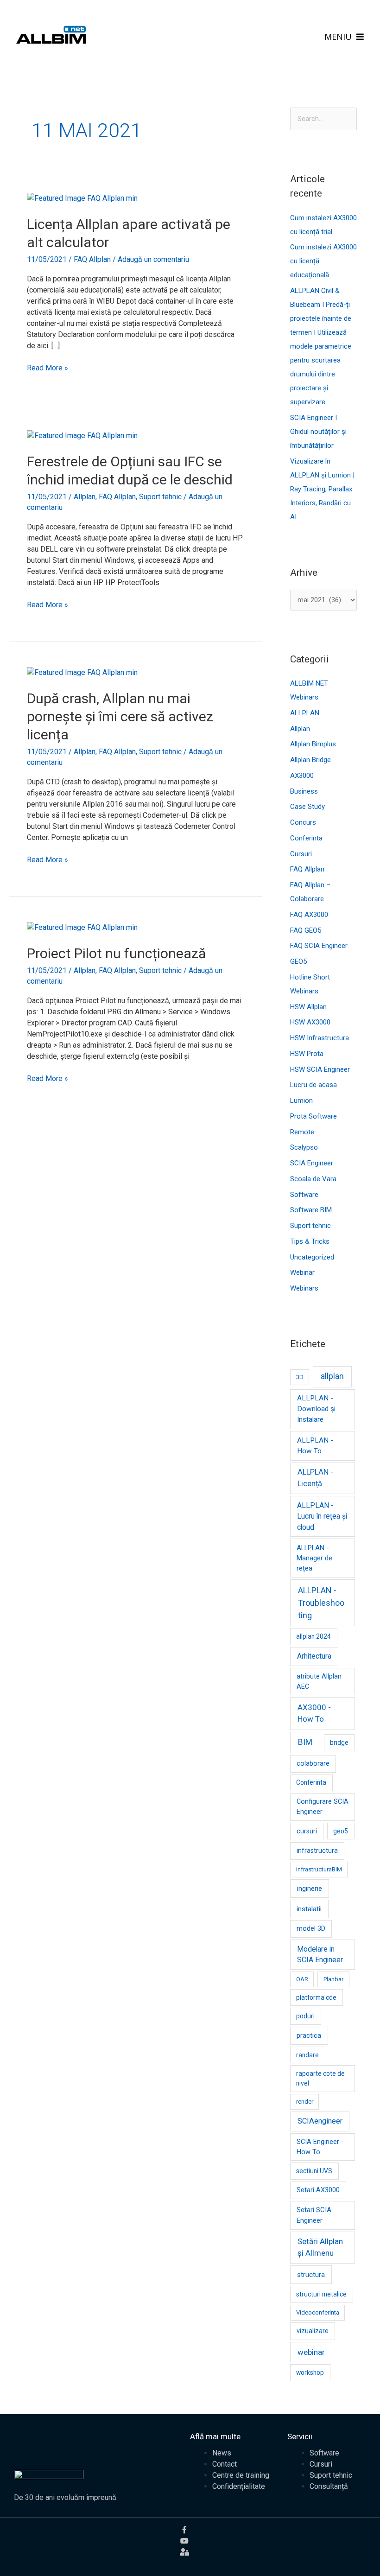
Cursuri (301, 854)
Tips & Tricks (310, 1241)
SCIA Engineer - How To (320, 2147)
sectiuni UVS (314, 2171)
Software (304, 1195)
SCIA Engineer (312, 1163)
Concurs (303, 822)
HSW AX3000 (310, 1022)
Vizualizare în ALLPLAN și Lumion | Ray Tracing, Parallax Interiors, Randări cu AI (322, 489)
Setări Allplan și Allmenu (320, 2247)
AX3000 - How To (314, 1713)
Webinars (304, 1288)
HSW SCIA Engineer (320, 1069)
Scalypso (304, 1147)
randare (307, 2055)
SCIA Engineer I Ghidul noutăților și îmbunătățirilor (318, 432)
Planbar (333, 1979)
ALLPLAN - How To (315, 1446)
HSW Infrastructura (320, 1038)
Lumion (301, 1100)
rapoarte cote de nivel (320, 2078)
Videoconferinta (318, 2312)
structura (311, 2275)
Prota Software (313, 1116)
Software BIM (311, 1210)
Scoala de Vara (313, 1179)
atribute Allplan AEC (319, 1682)
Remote (302, 1132)
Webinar (302, 1272)
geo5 (341, 1831)
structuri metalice (321, 2294)
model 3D (311, 1929)
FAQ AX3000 (309, 915)
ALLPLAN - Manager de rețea (314, 1558)
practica (309, 2035)
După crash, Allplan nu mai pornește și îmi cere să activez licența (120, 716)
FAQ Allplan (92, 259)
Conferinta (306, 838)
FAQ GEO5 (306, 930)
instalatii (309, 1909)
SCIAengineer (320, 2121)
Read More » (47, 367)
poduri (305, 2016)
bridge (339, 1743)
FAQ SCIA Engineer (319, 946)
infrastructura (317, 1851)
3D (300, 1377)
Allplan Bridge (310, 760)
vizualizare (313, 2331)
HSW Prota (307, 1054)
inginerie (310, 1889)
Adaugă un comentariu (153, 259)
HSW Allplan (308, 1007)
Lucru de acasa (313, 1085)
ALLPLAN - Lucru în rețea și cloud (322, 1516)
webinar (311, 2352)
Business (304, 791)
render (305, 2102)
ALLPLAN (305, 713)
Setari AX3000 (318, 2190)
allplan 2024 (313, 1636)
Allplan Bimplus (313, 744)
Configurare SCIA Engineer (323, 1807)
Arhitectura (314, 1656)
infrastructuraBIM (319, 1869)
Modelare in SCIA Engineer (320, 1955)
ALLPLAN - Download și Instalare (316, 1409)
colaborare (313, 1764)
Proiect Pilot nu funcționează (116, 953)
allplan (332, 1376)
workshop (310, 2372)
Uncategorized (312, 1257)
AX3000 (302, 776)
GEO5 (298, 961)
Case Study (307, 807)
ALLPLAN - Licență (315, 1478)
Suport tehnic (160, 497)
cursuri (307, 1831)
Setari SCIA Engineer (314, 2215)
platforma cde (316, 1997)
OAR (302, 1979)
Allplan (85, 497)
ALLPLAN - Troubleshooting (321, 1603)
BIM (305, 1742)
